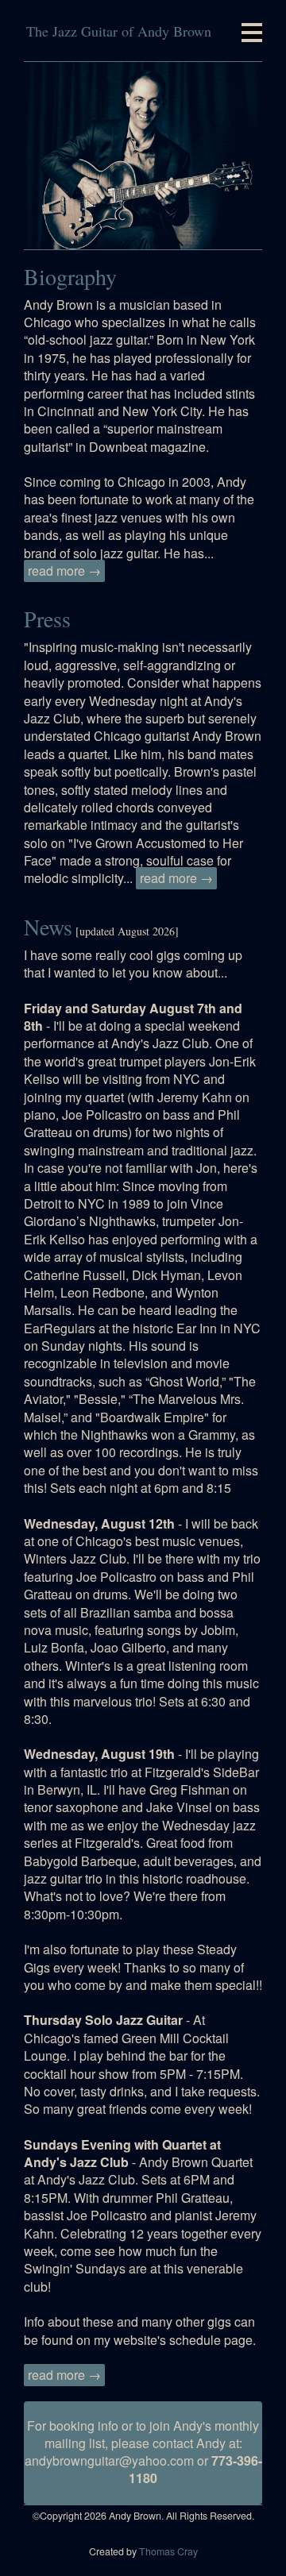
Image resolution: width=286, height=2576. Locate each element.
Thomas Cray (168, 2551)
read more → (64, 571)
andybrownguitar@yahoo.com (109, 2460)
